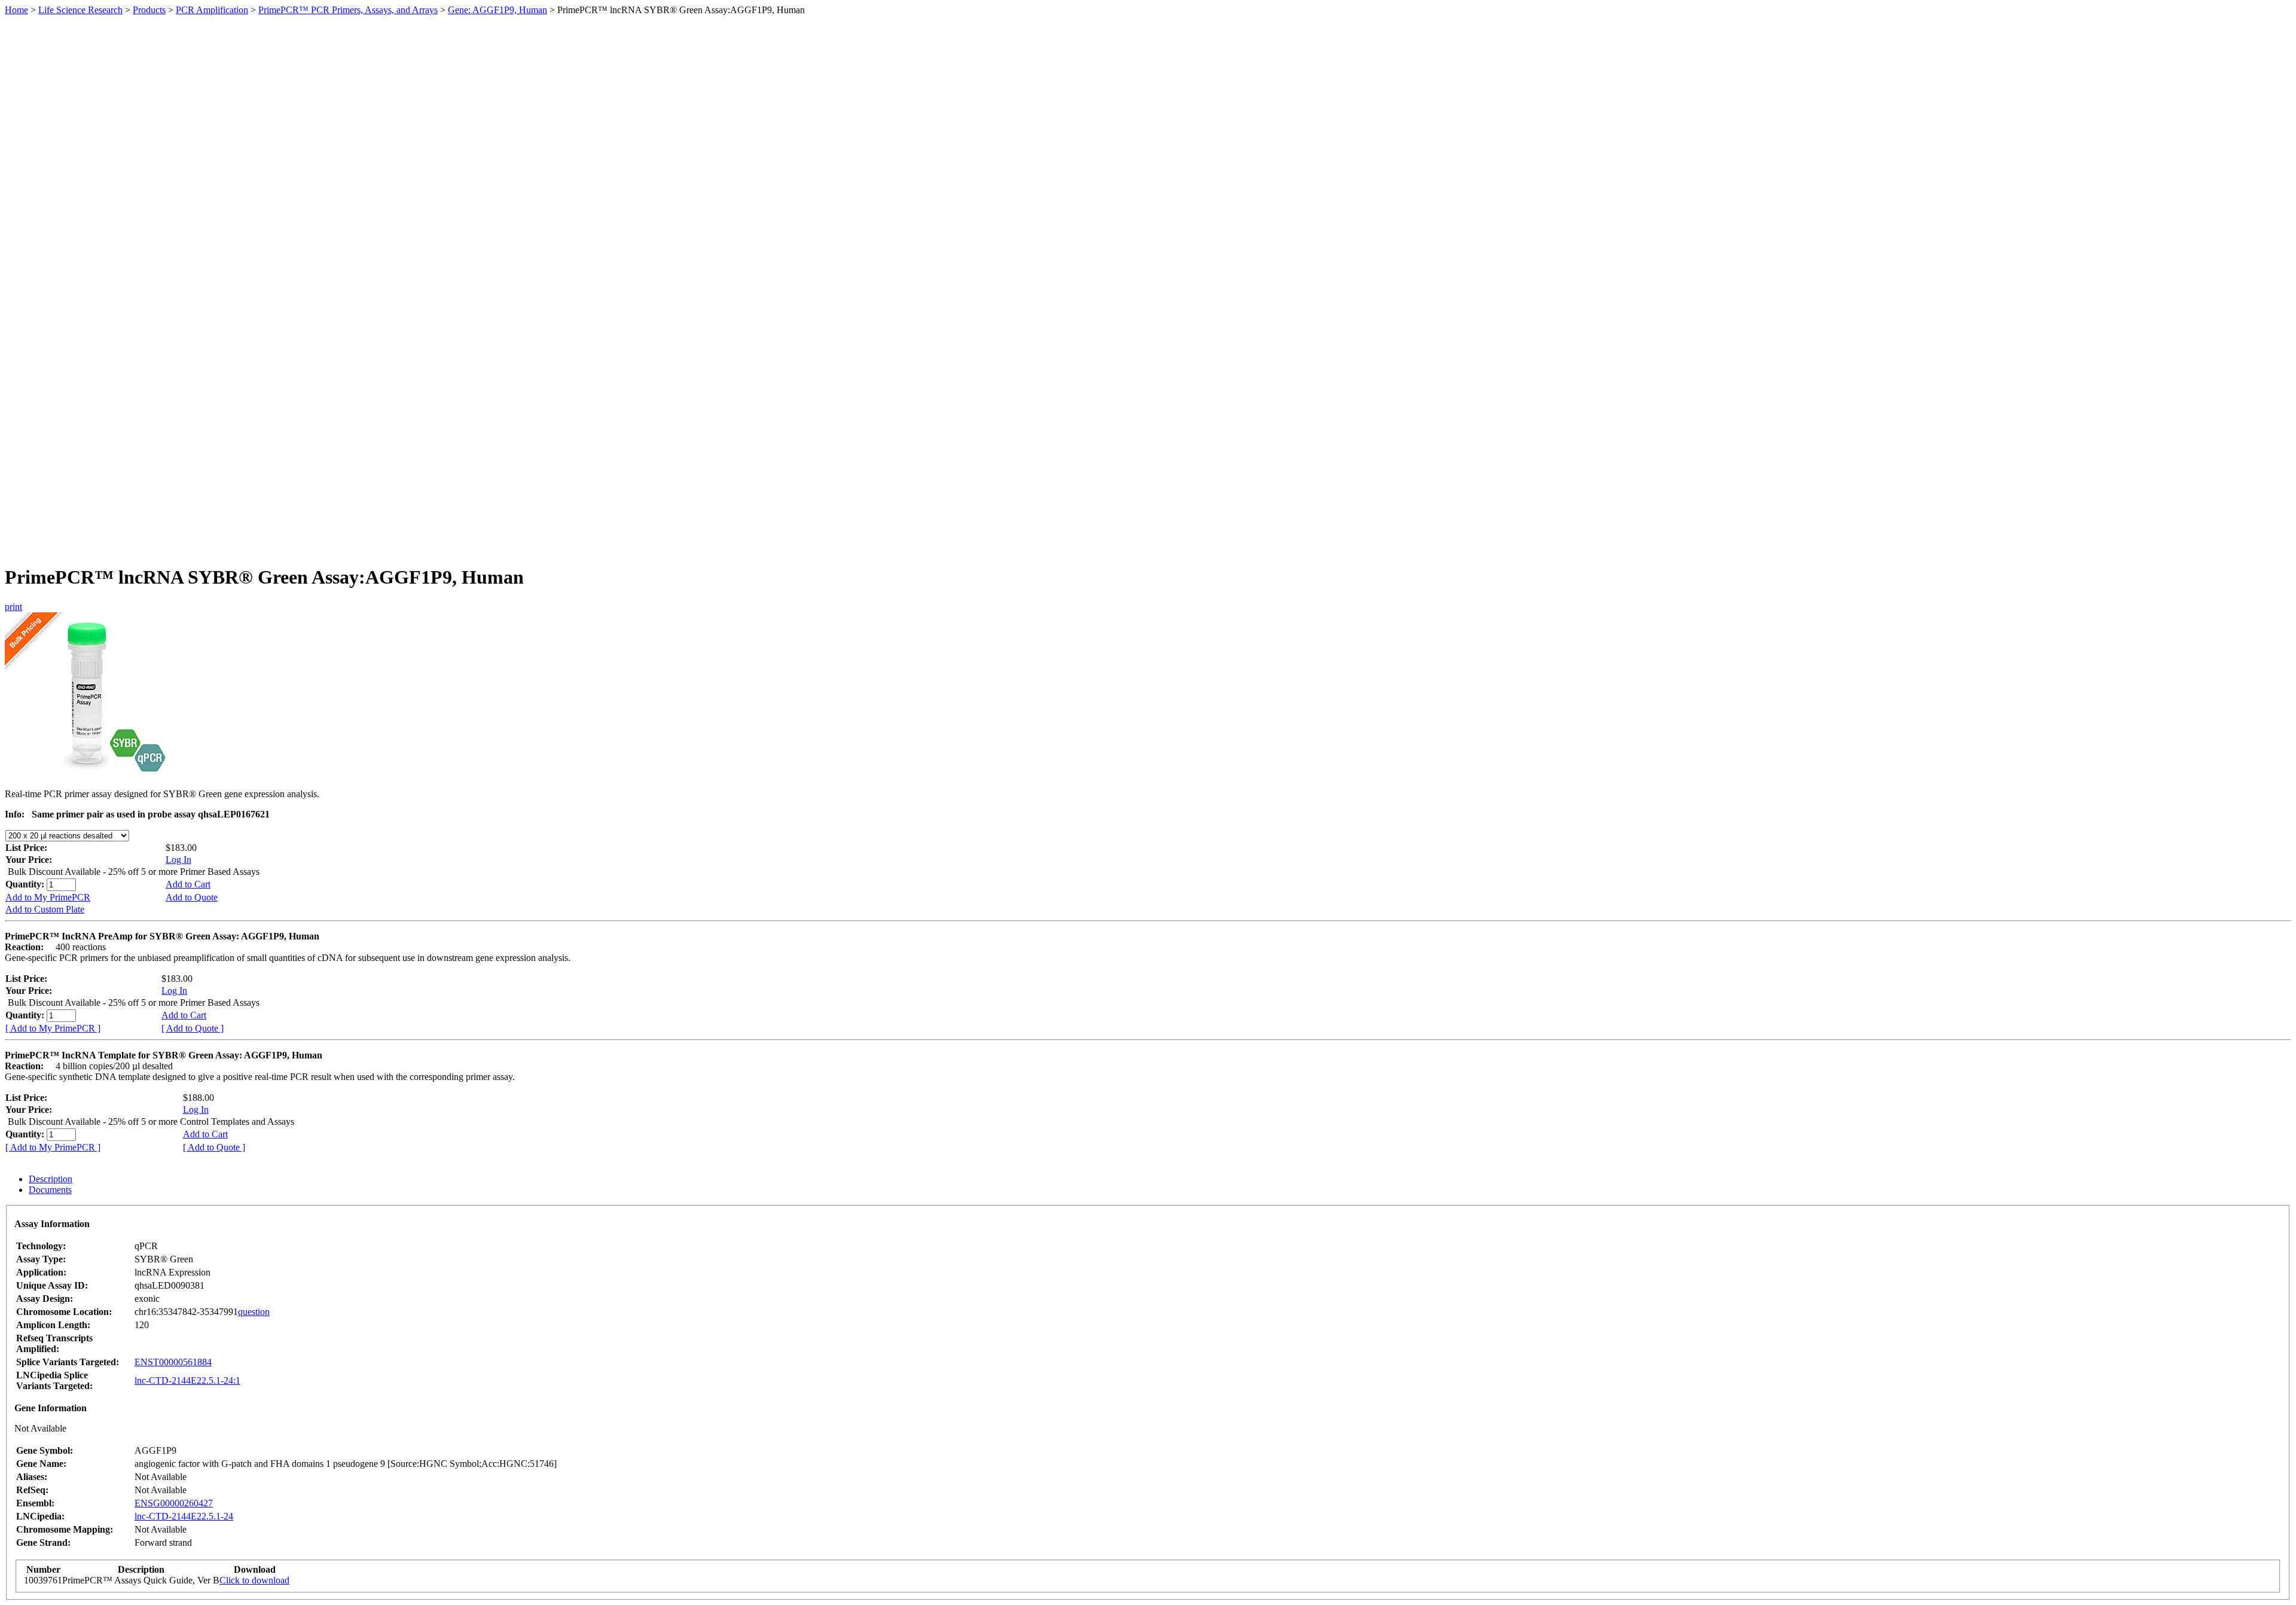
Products (149, 10)
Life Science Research (80, 10)
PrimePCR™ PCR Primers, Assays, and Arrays (348, 10)
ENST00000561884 (173, 1362)
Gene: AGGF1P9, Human (497, 10)
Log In (178, 860)
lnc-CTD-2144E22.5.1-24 (184, 1516)
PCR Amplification (212, 10)
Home (16, 10)
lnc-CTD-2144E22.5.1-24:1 (187, 1380)
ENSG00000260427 (174, 1503)
